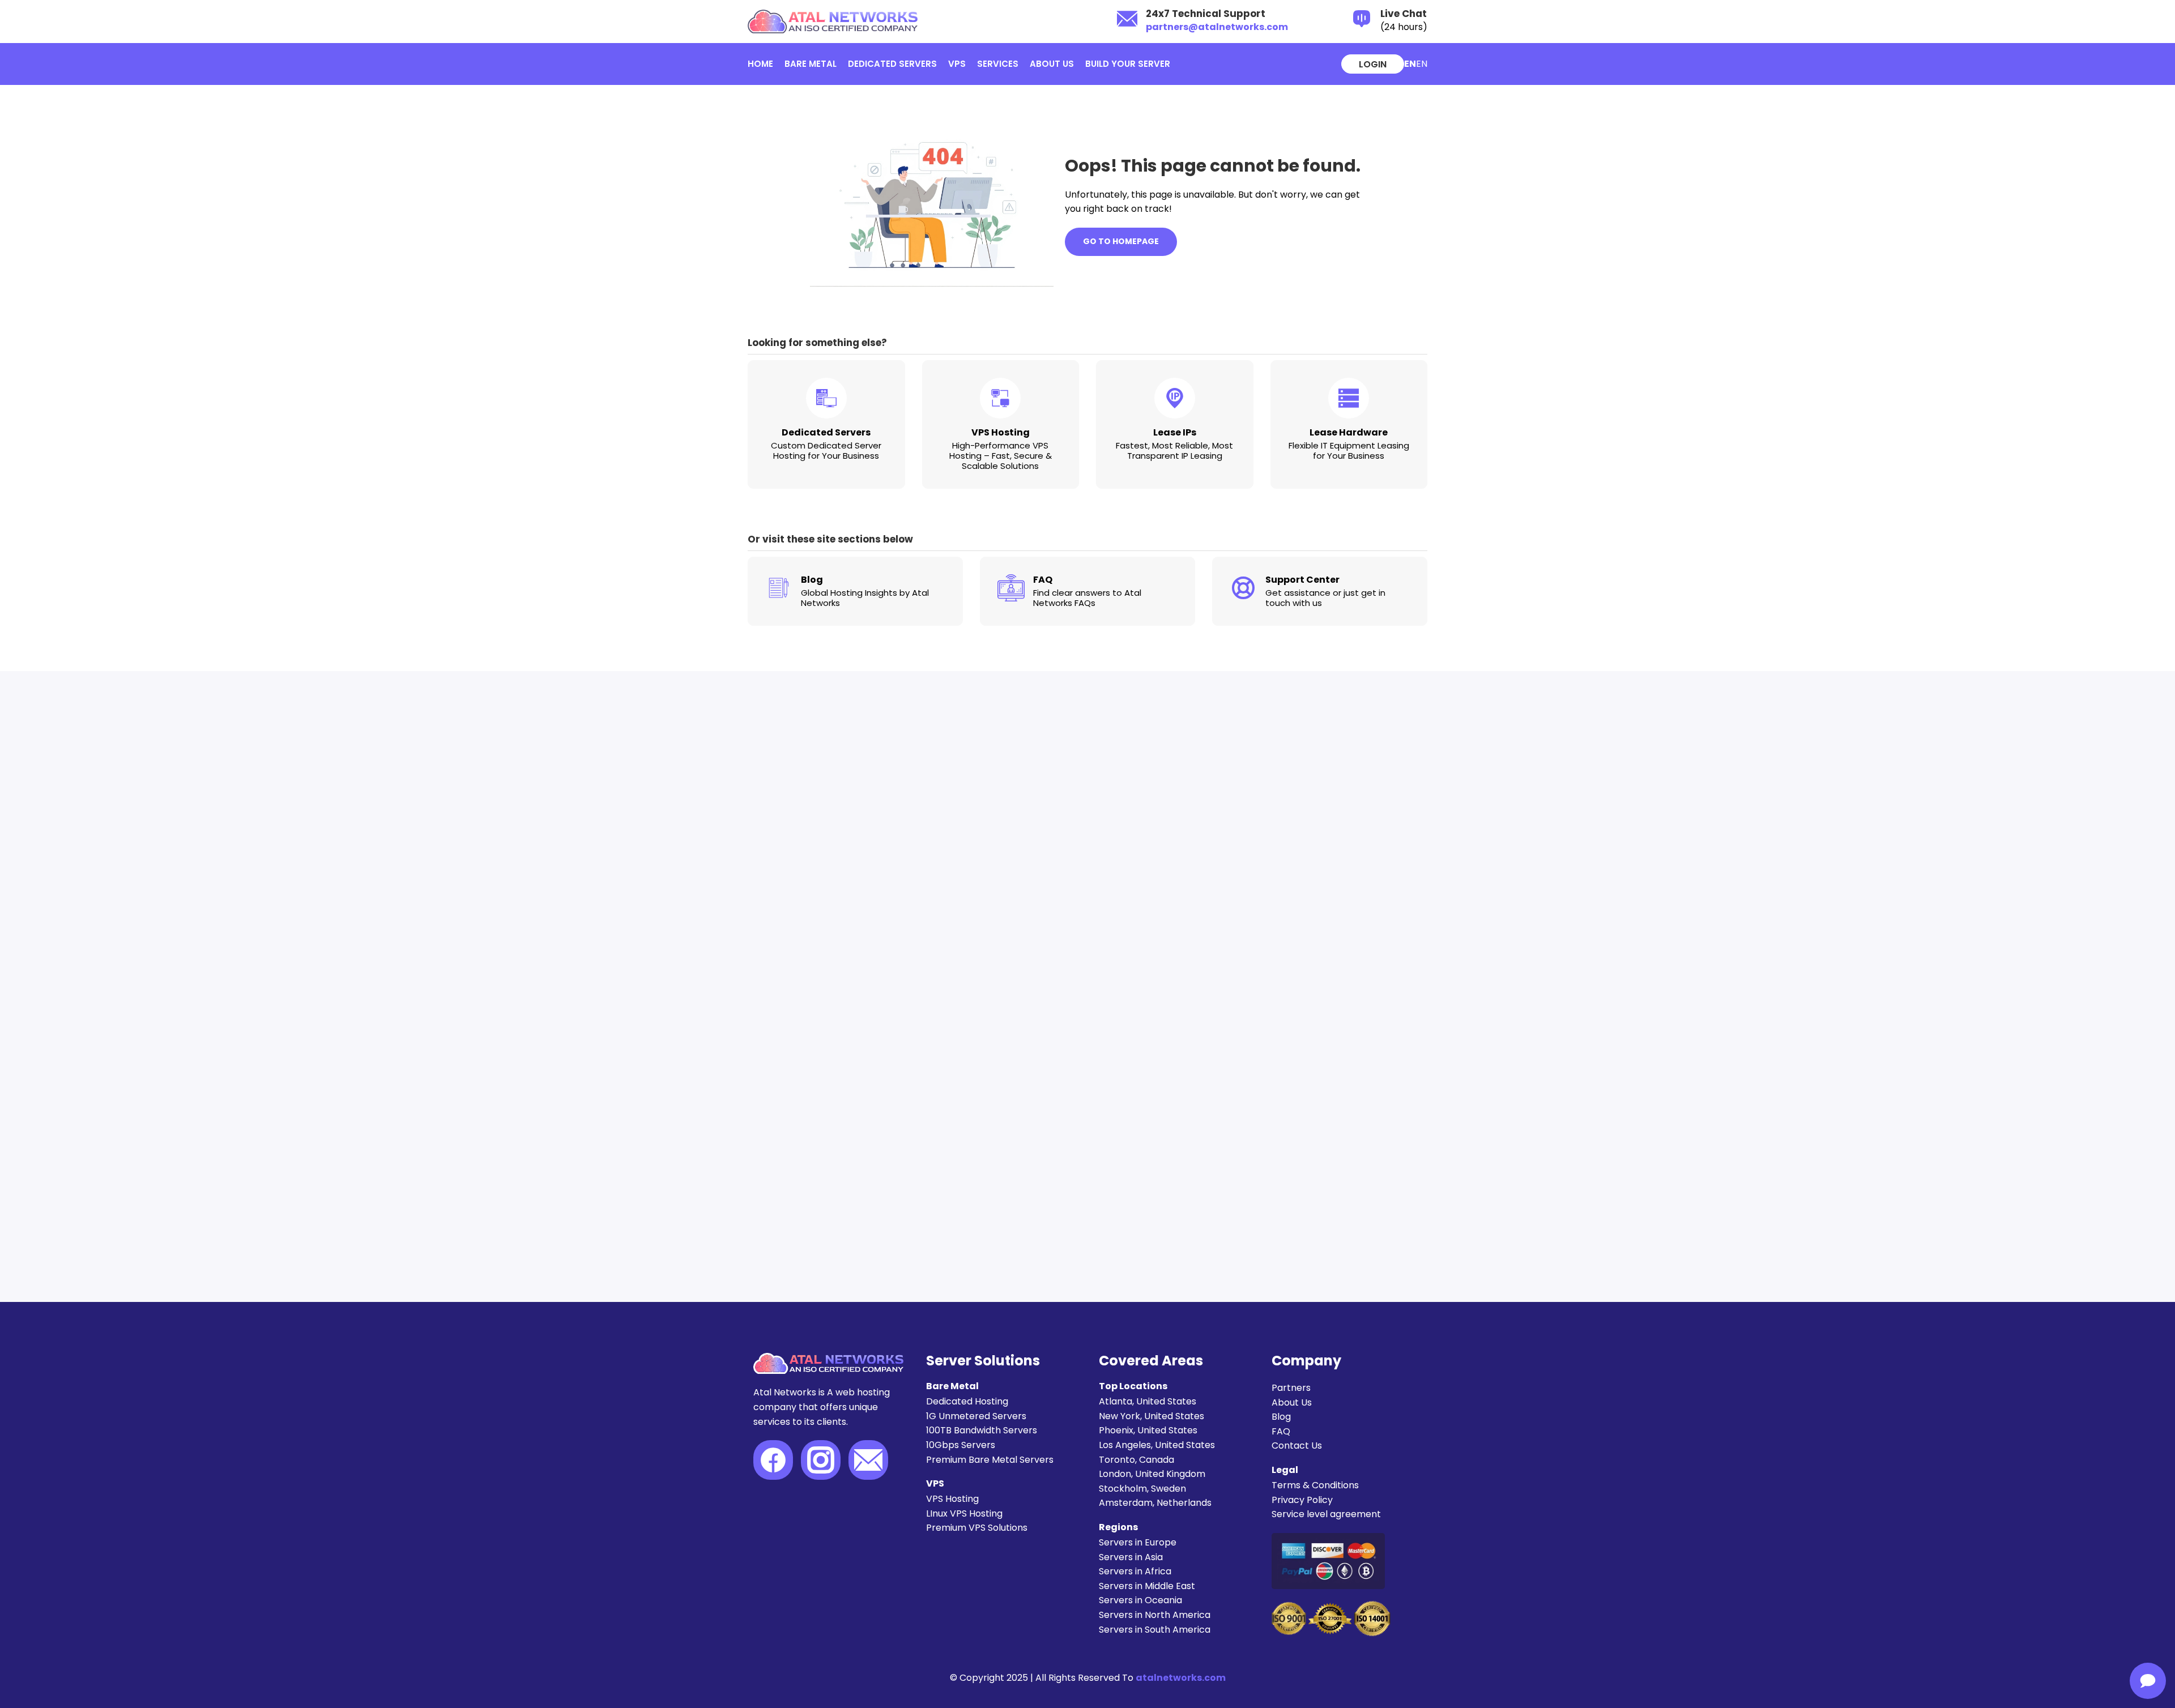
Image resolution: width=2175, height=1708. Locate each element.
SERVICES (998, 64)
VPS (957, 64)
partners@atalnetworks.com (1217, 27)
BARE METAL (811, 64)
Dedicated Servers (892, 64)
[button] (1422, 64)
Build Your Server (1128, 64)
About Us (1052, 64)
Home (760, 64)
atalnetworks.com (1181, 1678)
